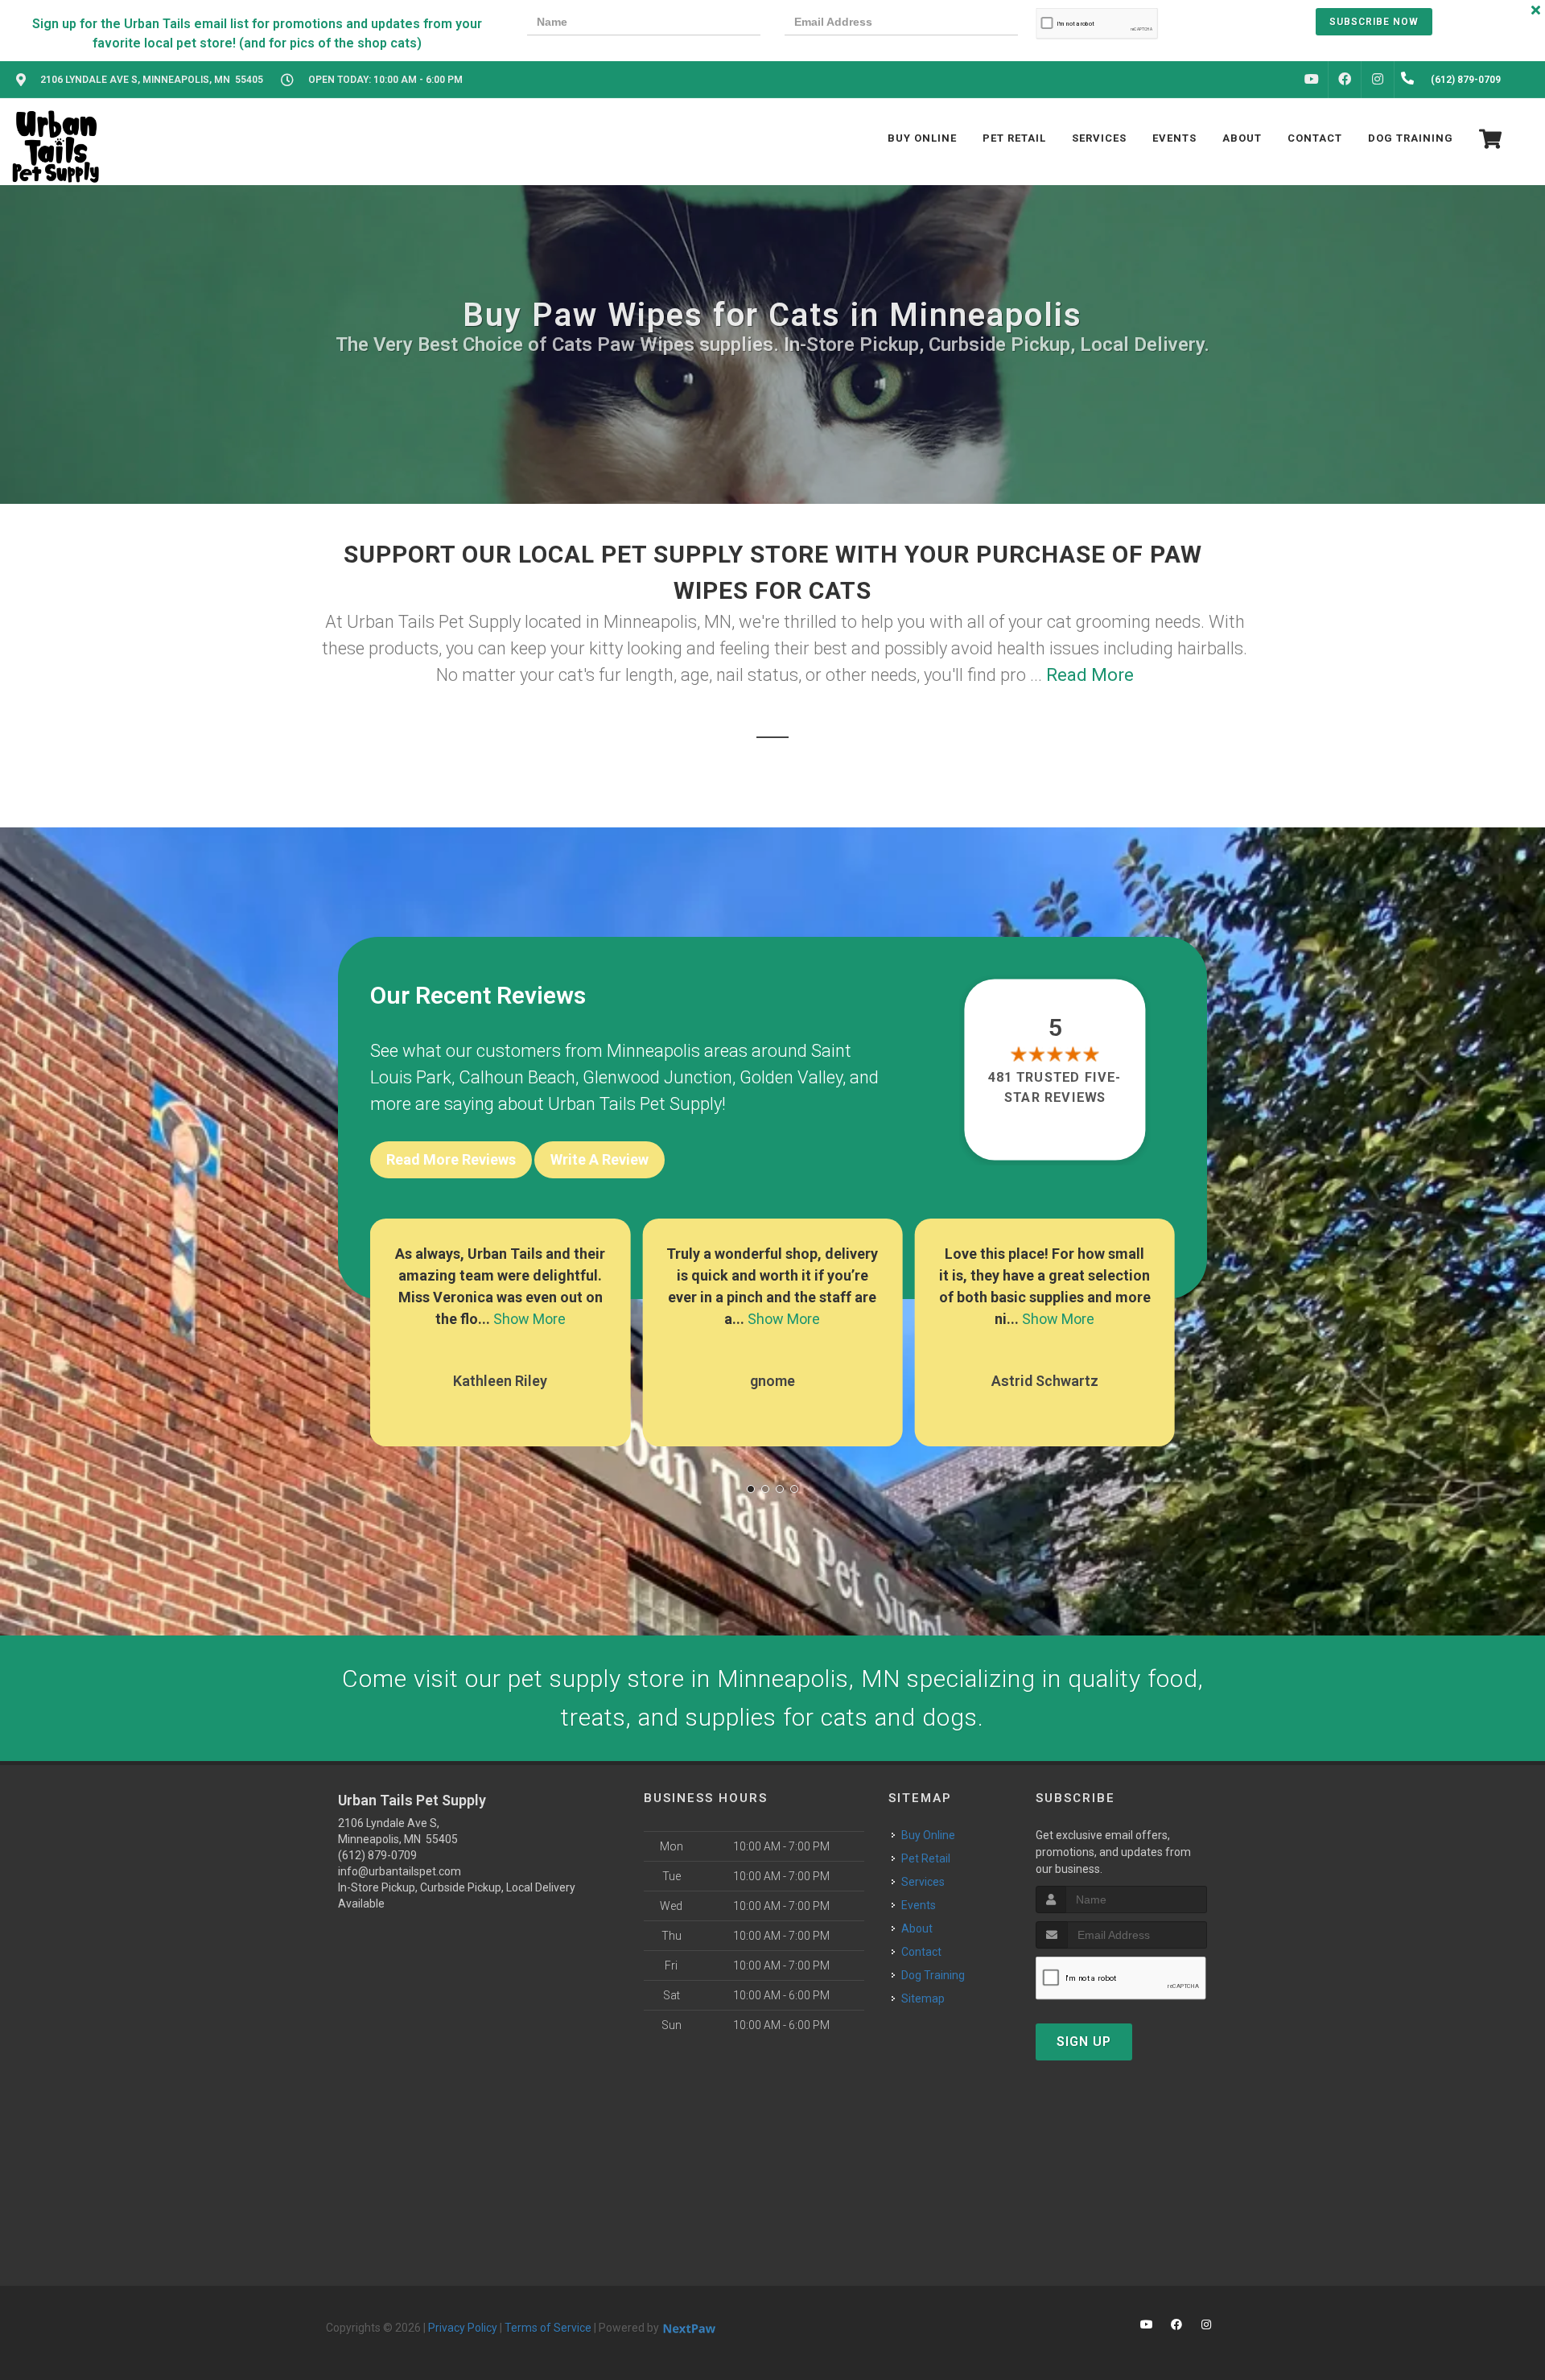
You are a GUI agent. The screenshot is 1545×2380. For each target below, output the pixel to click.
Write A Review (599, 1159)
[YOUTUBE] (1312, 80)
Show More (529, 1319)
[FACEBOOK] (1345, 80)
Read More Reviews (451, 1159)
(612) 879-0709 (377, 1855)
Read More (1090, 675)
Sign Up (1084, 2042)
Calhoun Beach (517, 1077)
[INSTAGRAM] (1378, 80)
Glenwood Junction (657, 1077)
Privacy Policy (463, 2328)
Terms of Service (548, 2328)
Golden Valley (791, 1077)
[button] (751, 1489)
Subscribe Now (1374, 22)
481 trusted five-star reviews (1056, 1087)
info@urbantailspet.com (400, 1871)
